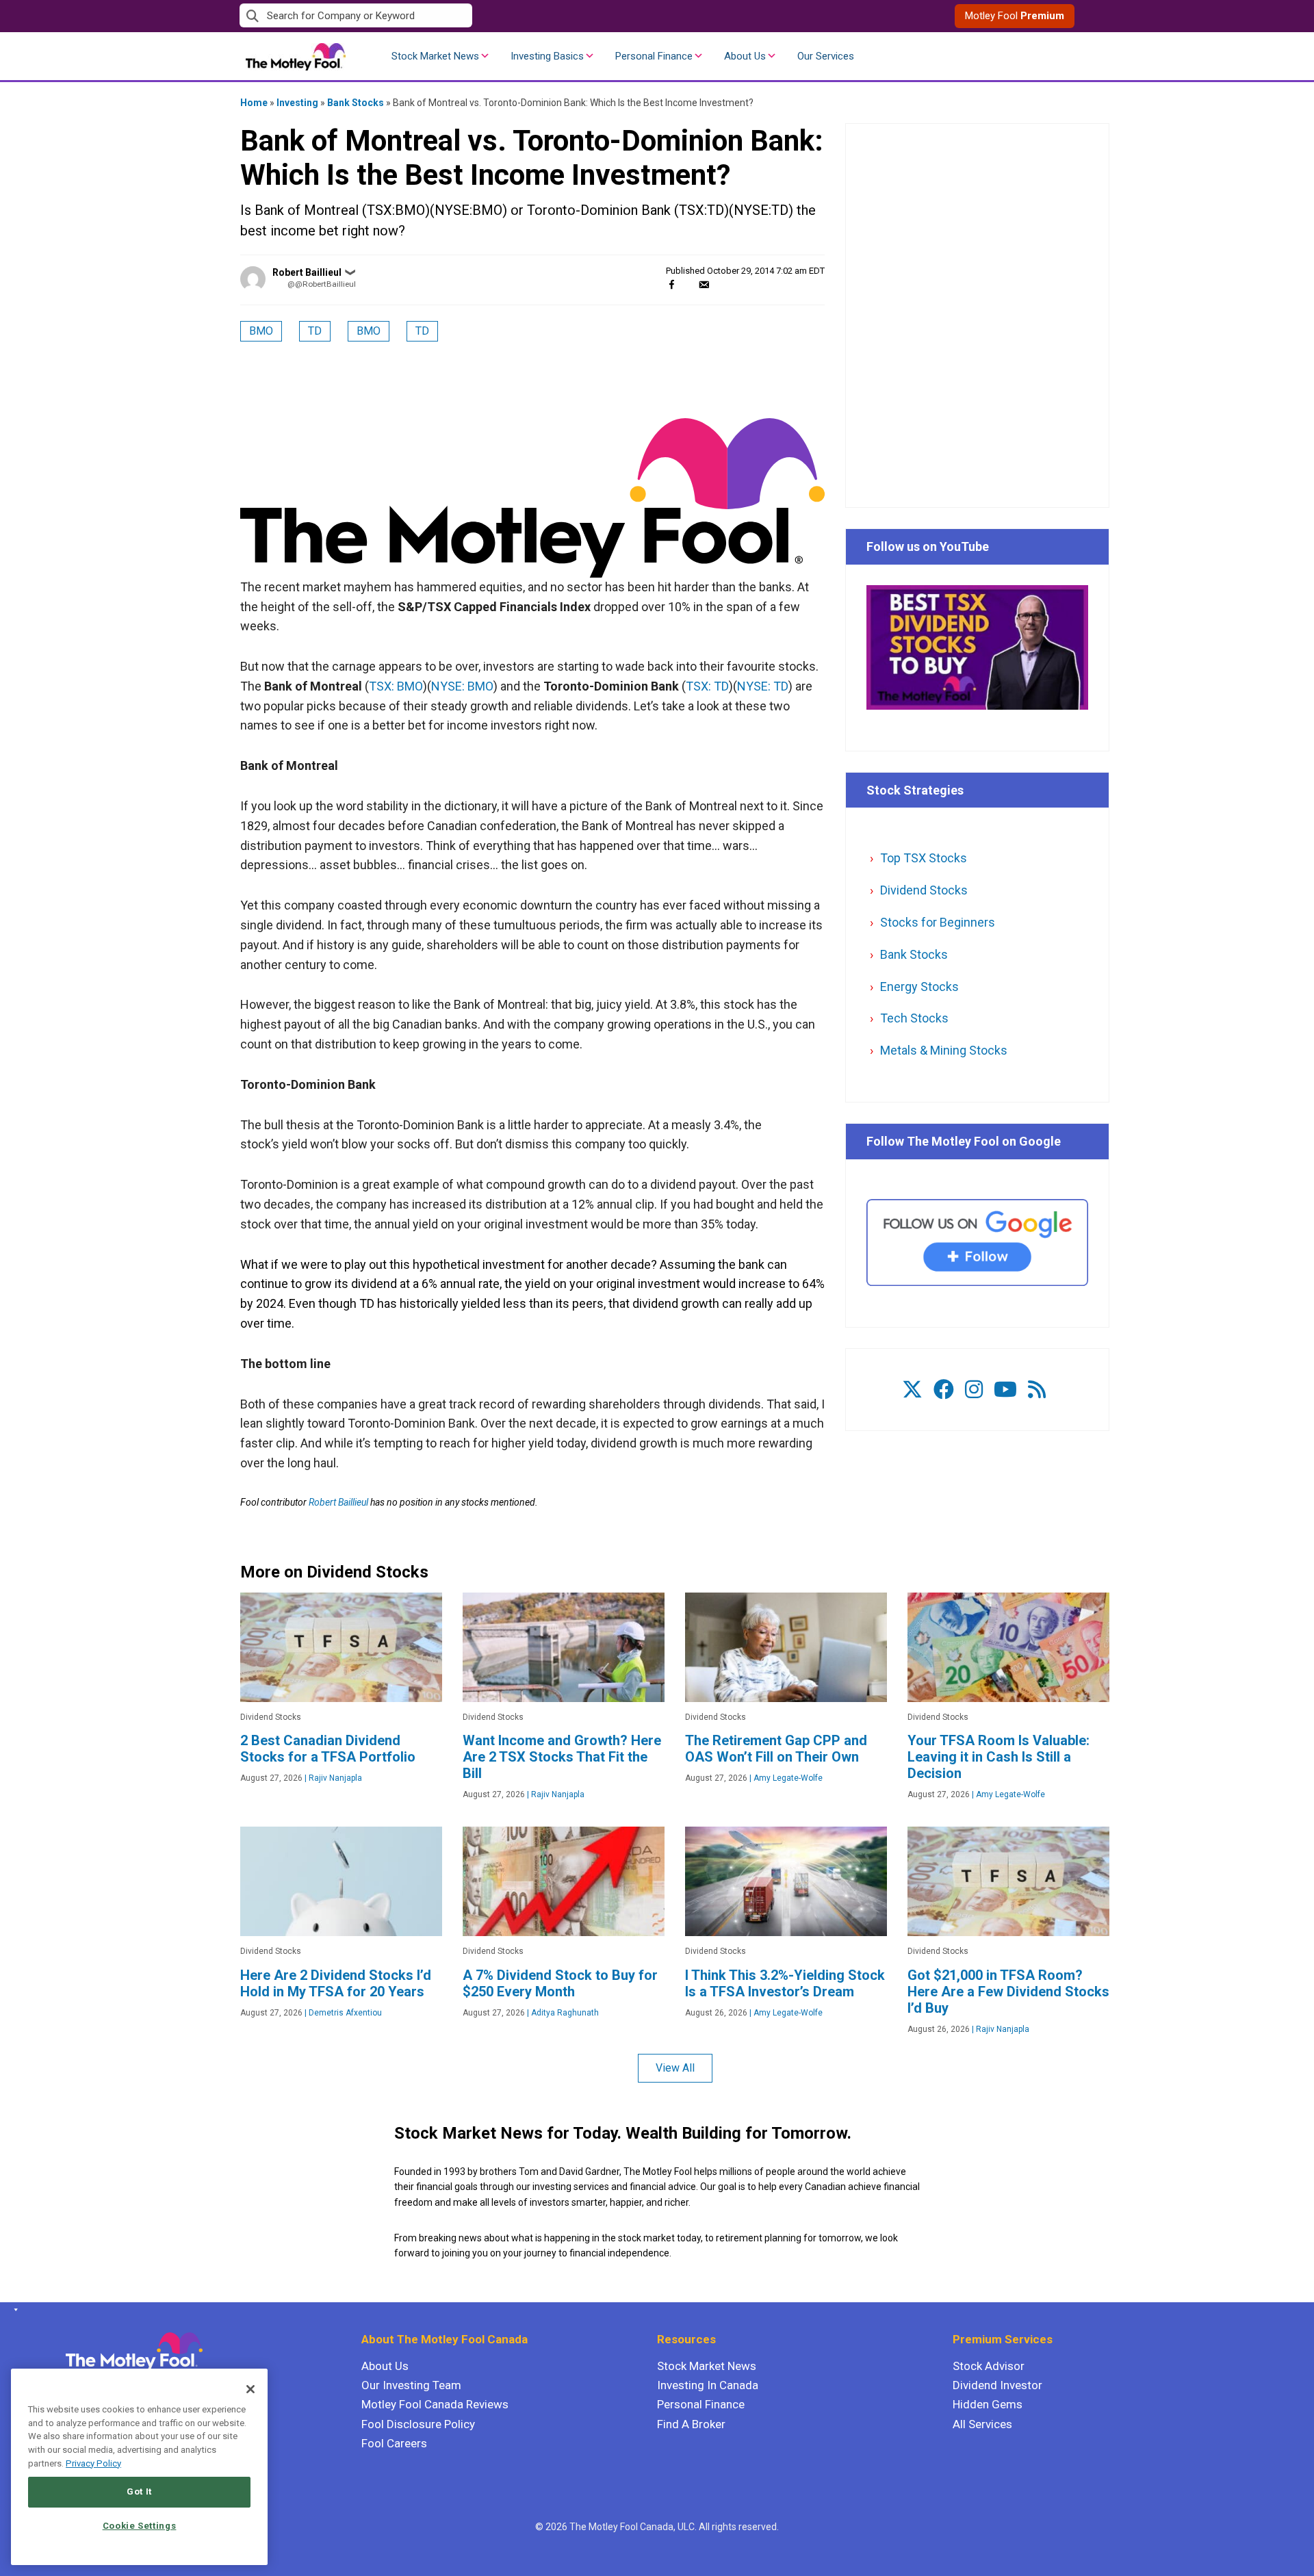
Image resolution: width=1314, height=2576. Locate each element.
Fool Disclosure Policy (418, 2424)
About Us (745, 56)
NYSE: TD (763, 686)
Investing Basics (547, 56)
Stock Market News (435, 56)
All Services (982, 2424)
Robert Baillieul (307, 272)
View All (675, 2068)
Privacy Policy (93, 2463)
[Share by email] (704, 284)
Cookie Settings (140, 2526)
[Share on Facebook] (672, 284)
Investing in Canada (708, 2385)
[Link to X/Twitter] (912, 1390)
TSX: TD (707, 686)
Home (254, 103)
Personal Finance (654, 56)
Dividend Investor (997, 2385)
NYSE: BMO (462, 686)
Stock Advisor (989, 2366)
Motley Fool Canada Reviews (435, 2404)
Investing (297, 103)
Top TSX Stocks (924, 858)
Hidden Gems (988, 2404)
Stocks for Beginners (938, 922)
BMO (261, 331)
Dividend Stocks (924, 890)
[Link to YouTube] (1005, 1390)
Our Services (826, 56)
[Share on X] (688, 284)
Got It (139, 2491)
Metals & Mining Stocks (944, 1050)
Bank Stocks (356, 103)
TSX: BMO (396, 686)
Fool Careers (394, 2443)
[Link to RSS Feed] (1037, 1390)
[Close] (250, 2389)
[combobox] (448, 16)
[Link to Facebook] (944, 1390)
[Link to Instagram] (974, 1390)
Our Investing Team (411, 2385)
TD (315, 331)
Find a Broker (691, 2424)
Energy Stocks (919, 987)
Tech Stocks (914, 1018)
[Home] (13, 2310)
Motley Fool (1015, 16)
